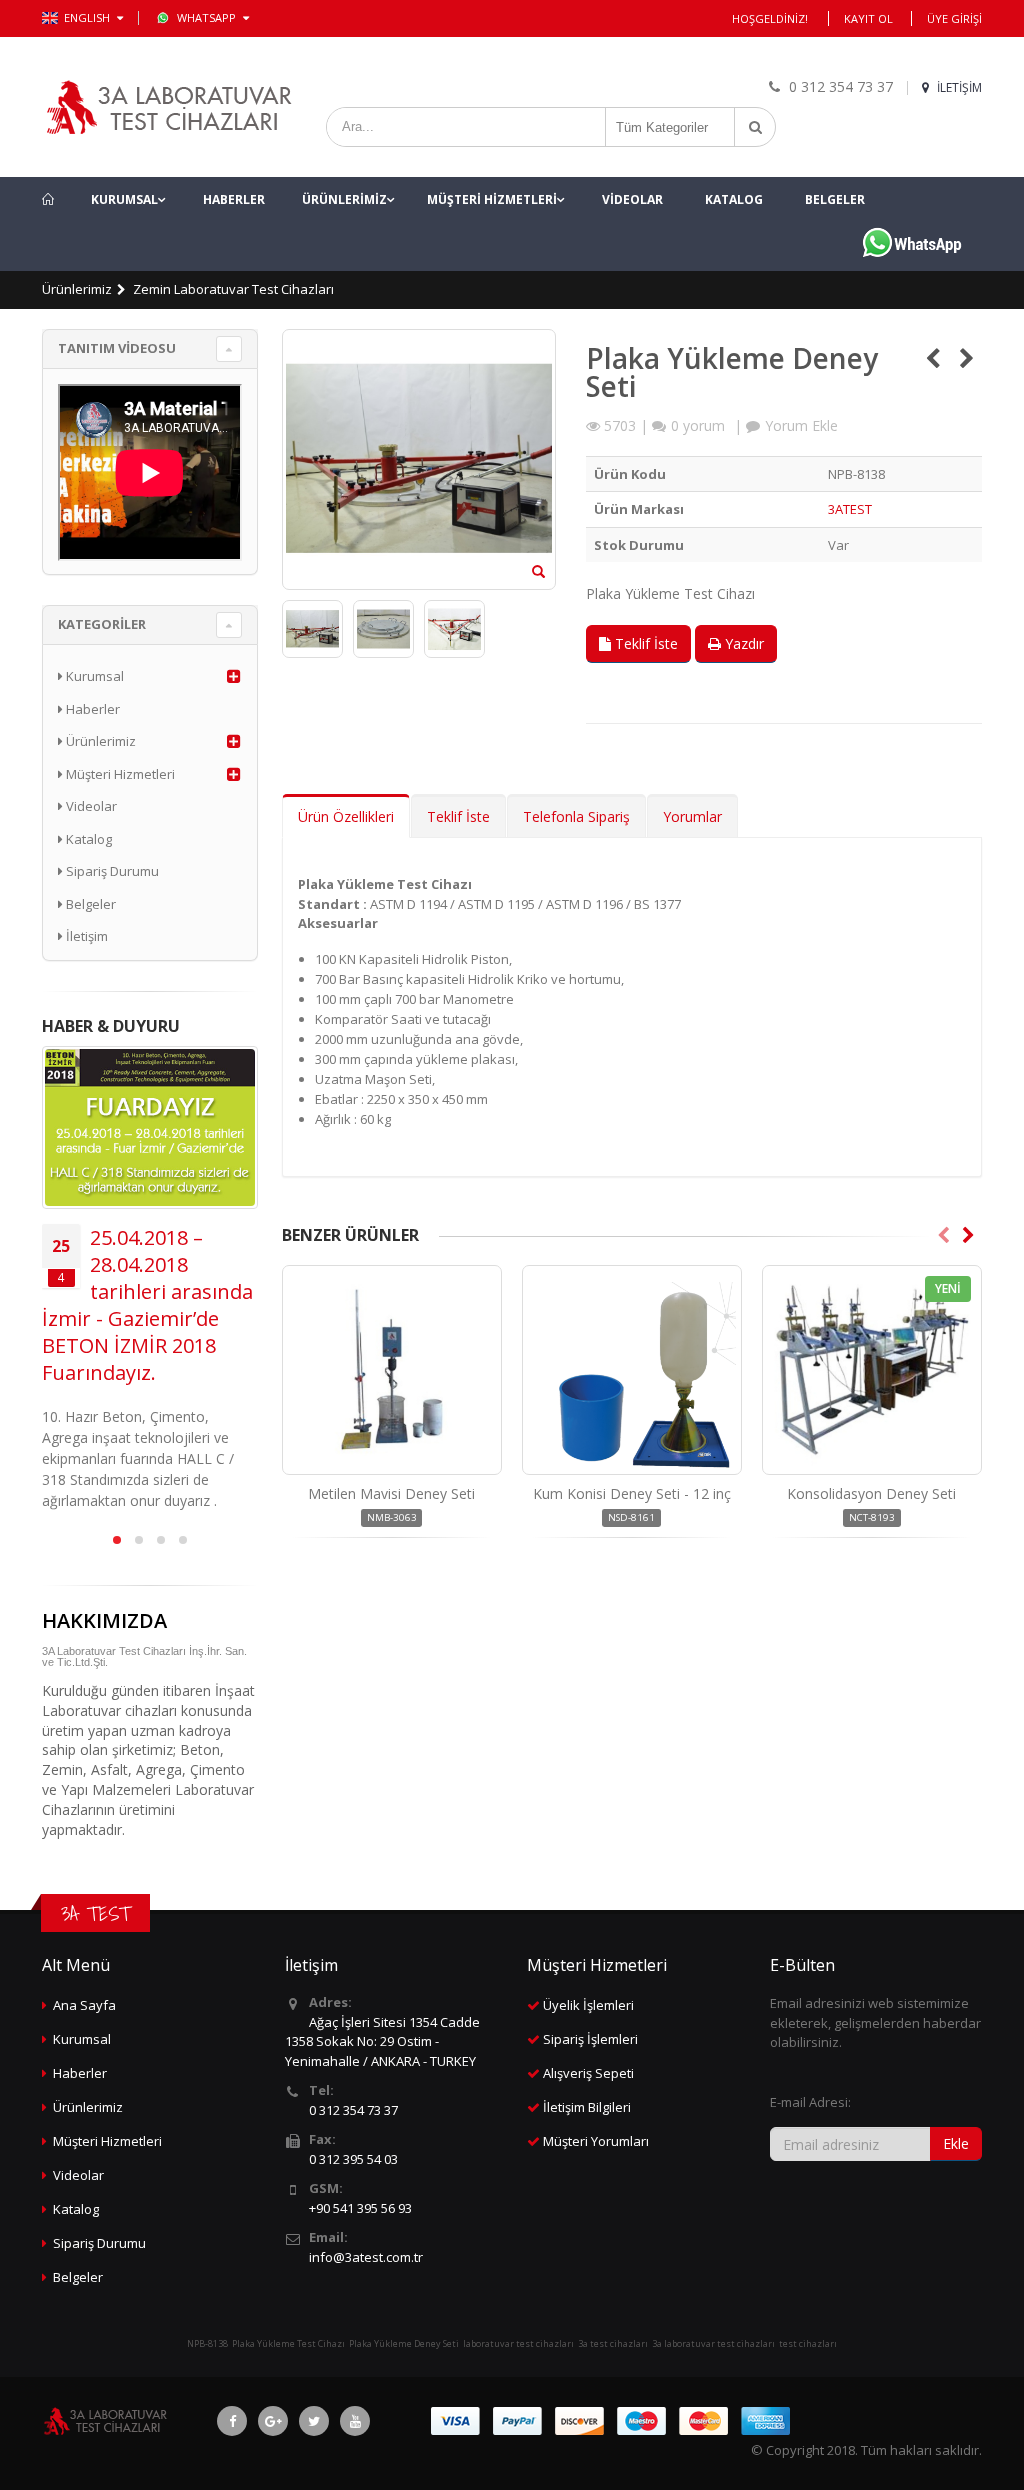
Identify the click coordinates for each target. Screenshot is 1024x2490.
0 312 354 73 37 (353, 2110)
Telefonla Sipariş (576, 816)
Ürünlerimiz (77, 289)
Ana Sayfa (84, 2005)
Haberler (91, 709)
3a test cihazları (613, 2343)
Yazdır (742, 643)
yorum (698, 425)
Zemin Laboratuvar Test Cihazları (233, 289)
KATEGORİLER (102, 624)
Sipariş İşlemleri (590, 2039)
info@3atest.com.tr (366, 2257)
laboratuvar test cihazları (518, 2343)
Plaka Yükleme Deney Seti (404, 2343)
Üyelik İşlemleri (588, 2005)
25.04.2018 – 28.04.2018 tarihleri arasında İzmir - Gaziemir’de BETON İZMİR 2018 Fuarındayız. (147, 1305)
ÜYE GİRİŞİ (954, 18)
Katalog (87, 839)
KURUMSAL (124, 199)
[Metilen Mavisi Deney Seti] (392, 1370)
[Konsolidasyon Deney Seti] (872, 1370)
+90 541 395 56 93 (360, 2208)
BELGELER (835, 199)
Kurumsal (93, 676)
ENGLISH (88, 17)
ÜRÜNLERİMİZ (344, 199)
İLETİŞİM (958, 87)
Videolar (90, 806)
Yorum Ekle (801, 425)
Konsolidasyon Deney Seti (871, 1493)
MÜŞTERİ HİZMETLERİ (492, 199)
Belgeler (89, 904)
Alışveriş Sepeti (588, 2073)
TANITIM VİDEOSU (117, 348)
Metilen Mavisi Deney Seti (391, 1493)
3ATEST (850, 509)
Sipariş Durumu (111, 871)
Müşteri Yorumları (596, 2141)
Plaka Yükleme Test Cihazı (288, 2343)
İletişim (85, 936)
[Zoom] (538, 573)
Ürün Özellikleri (346, 816)
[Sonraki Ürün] (966, 358)
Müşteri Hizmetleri (119, 774)
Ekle (956, 2143)
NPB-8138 (207, 2343)
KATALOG (734, 199)
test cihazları (808, 2343)
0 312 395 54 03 (353, 2159)
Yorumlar (692, 816)
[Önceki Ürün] (932, 358)
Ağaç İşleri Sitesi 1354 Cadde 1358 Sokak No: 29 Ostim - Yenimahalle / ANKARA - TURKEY (382, 2041)
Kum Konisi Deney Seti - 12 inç (632, 1493)
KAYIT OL (868, 18)
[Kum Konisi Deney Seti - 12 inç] (632, 1370)
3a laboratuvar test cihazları (713, 2343)
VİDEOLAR (632, 199)
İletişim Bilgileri (587, 2107)
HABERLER (234, 199)
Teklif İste (644, 643)
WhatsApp (208, 17)
